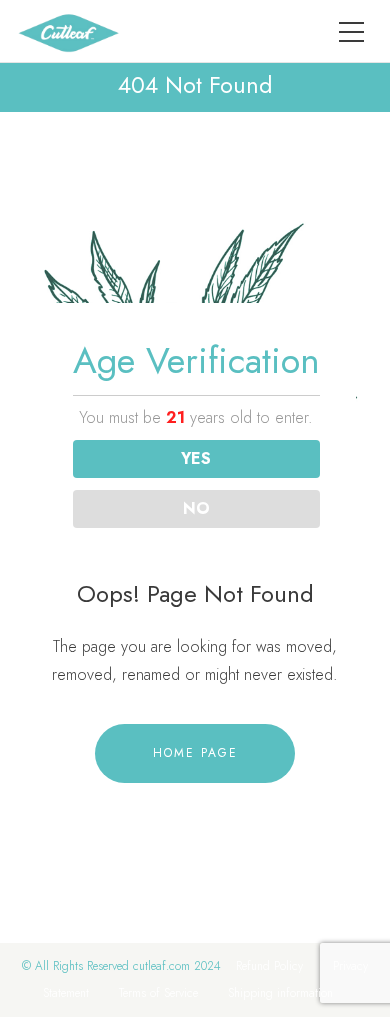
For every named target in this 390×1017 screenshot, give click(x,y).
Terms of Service (158, 993)
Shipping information (280, 993)
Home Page (195, 753)
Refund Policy (269, 966)
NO (196, 508)
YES (196, 458)
